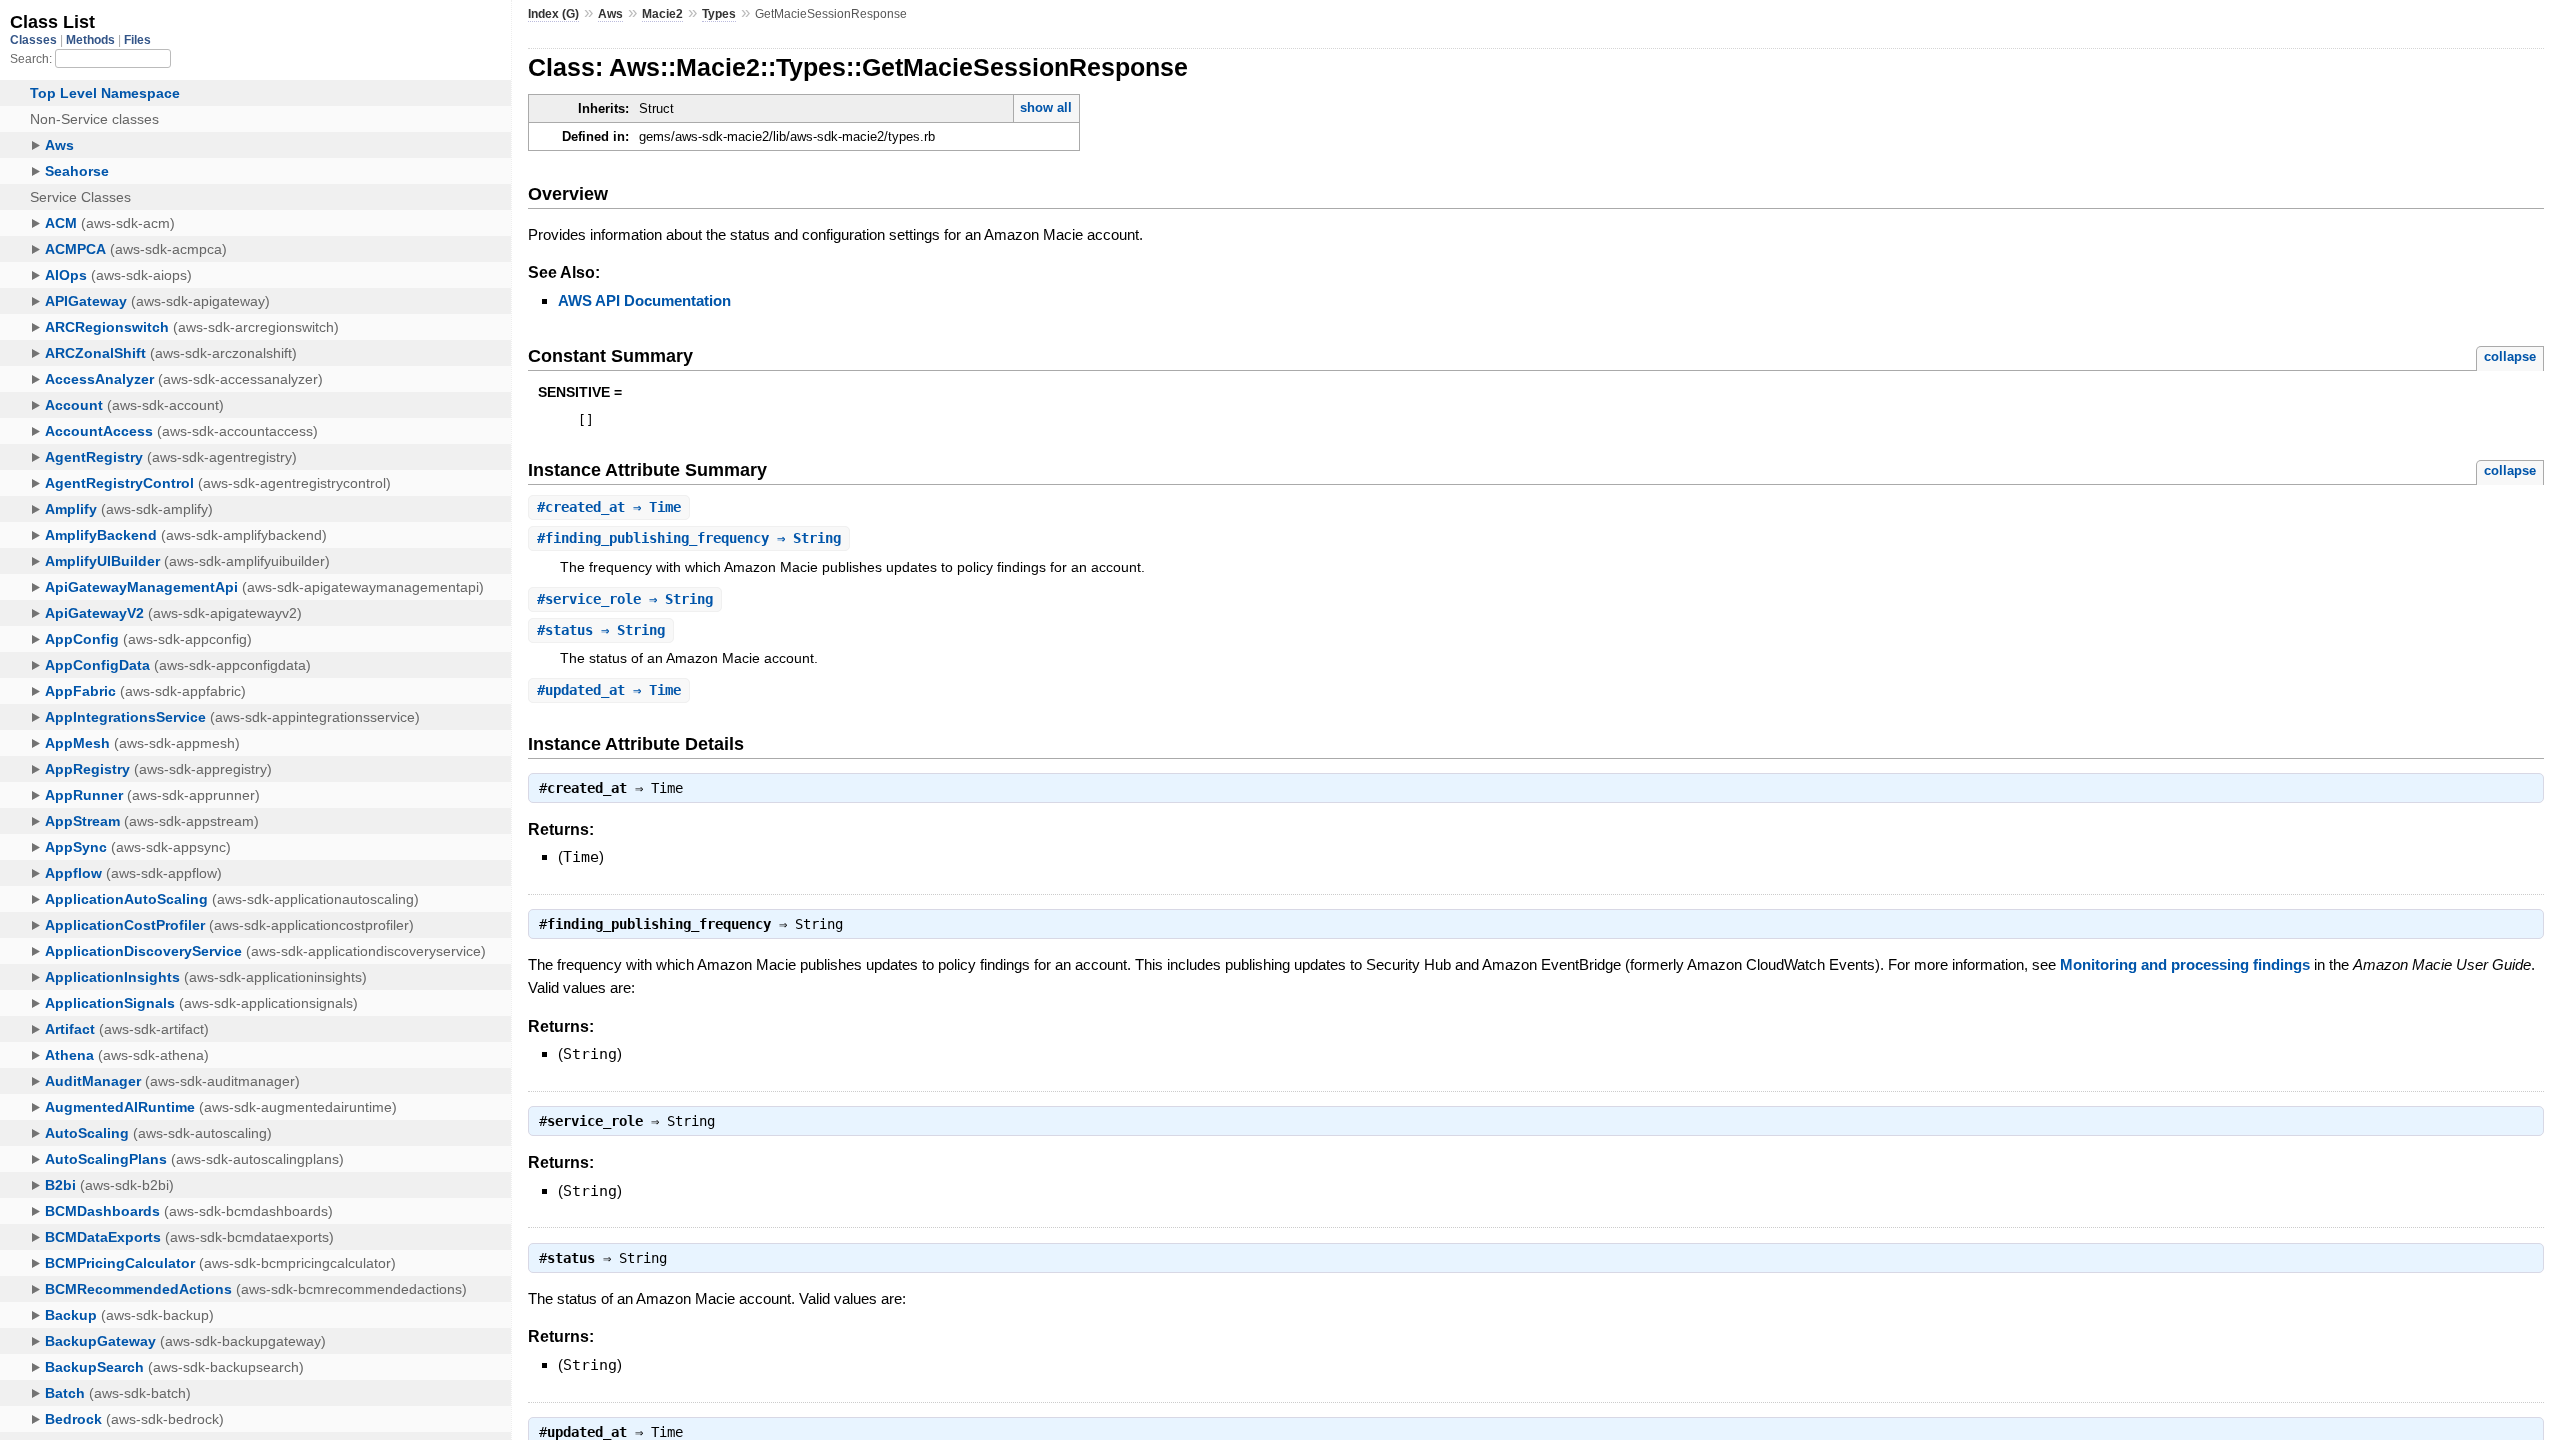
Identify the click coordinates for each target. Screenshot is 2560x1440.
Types (719, 14)
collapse (2510, 356)
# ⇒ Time (609, 507)
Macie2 (662, 14)
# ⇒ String (689, 538)
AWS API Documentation (644, 300)
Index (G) (553, 14)
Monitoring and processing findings (2185, 964)
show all (1046, 107)
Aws (610, 14)
